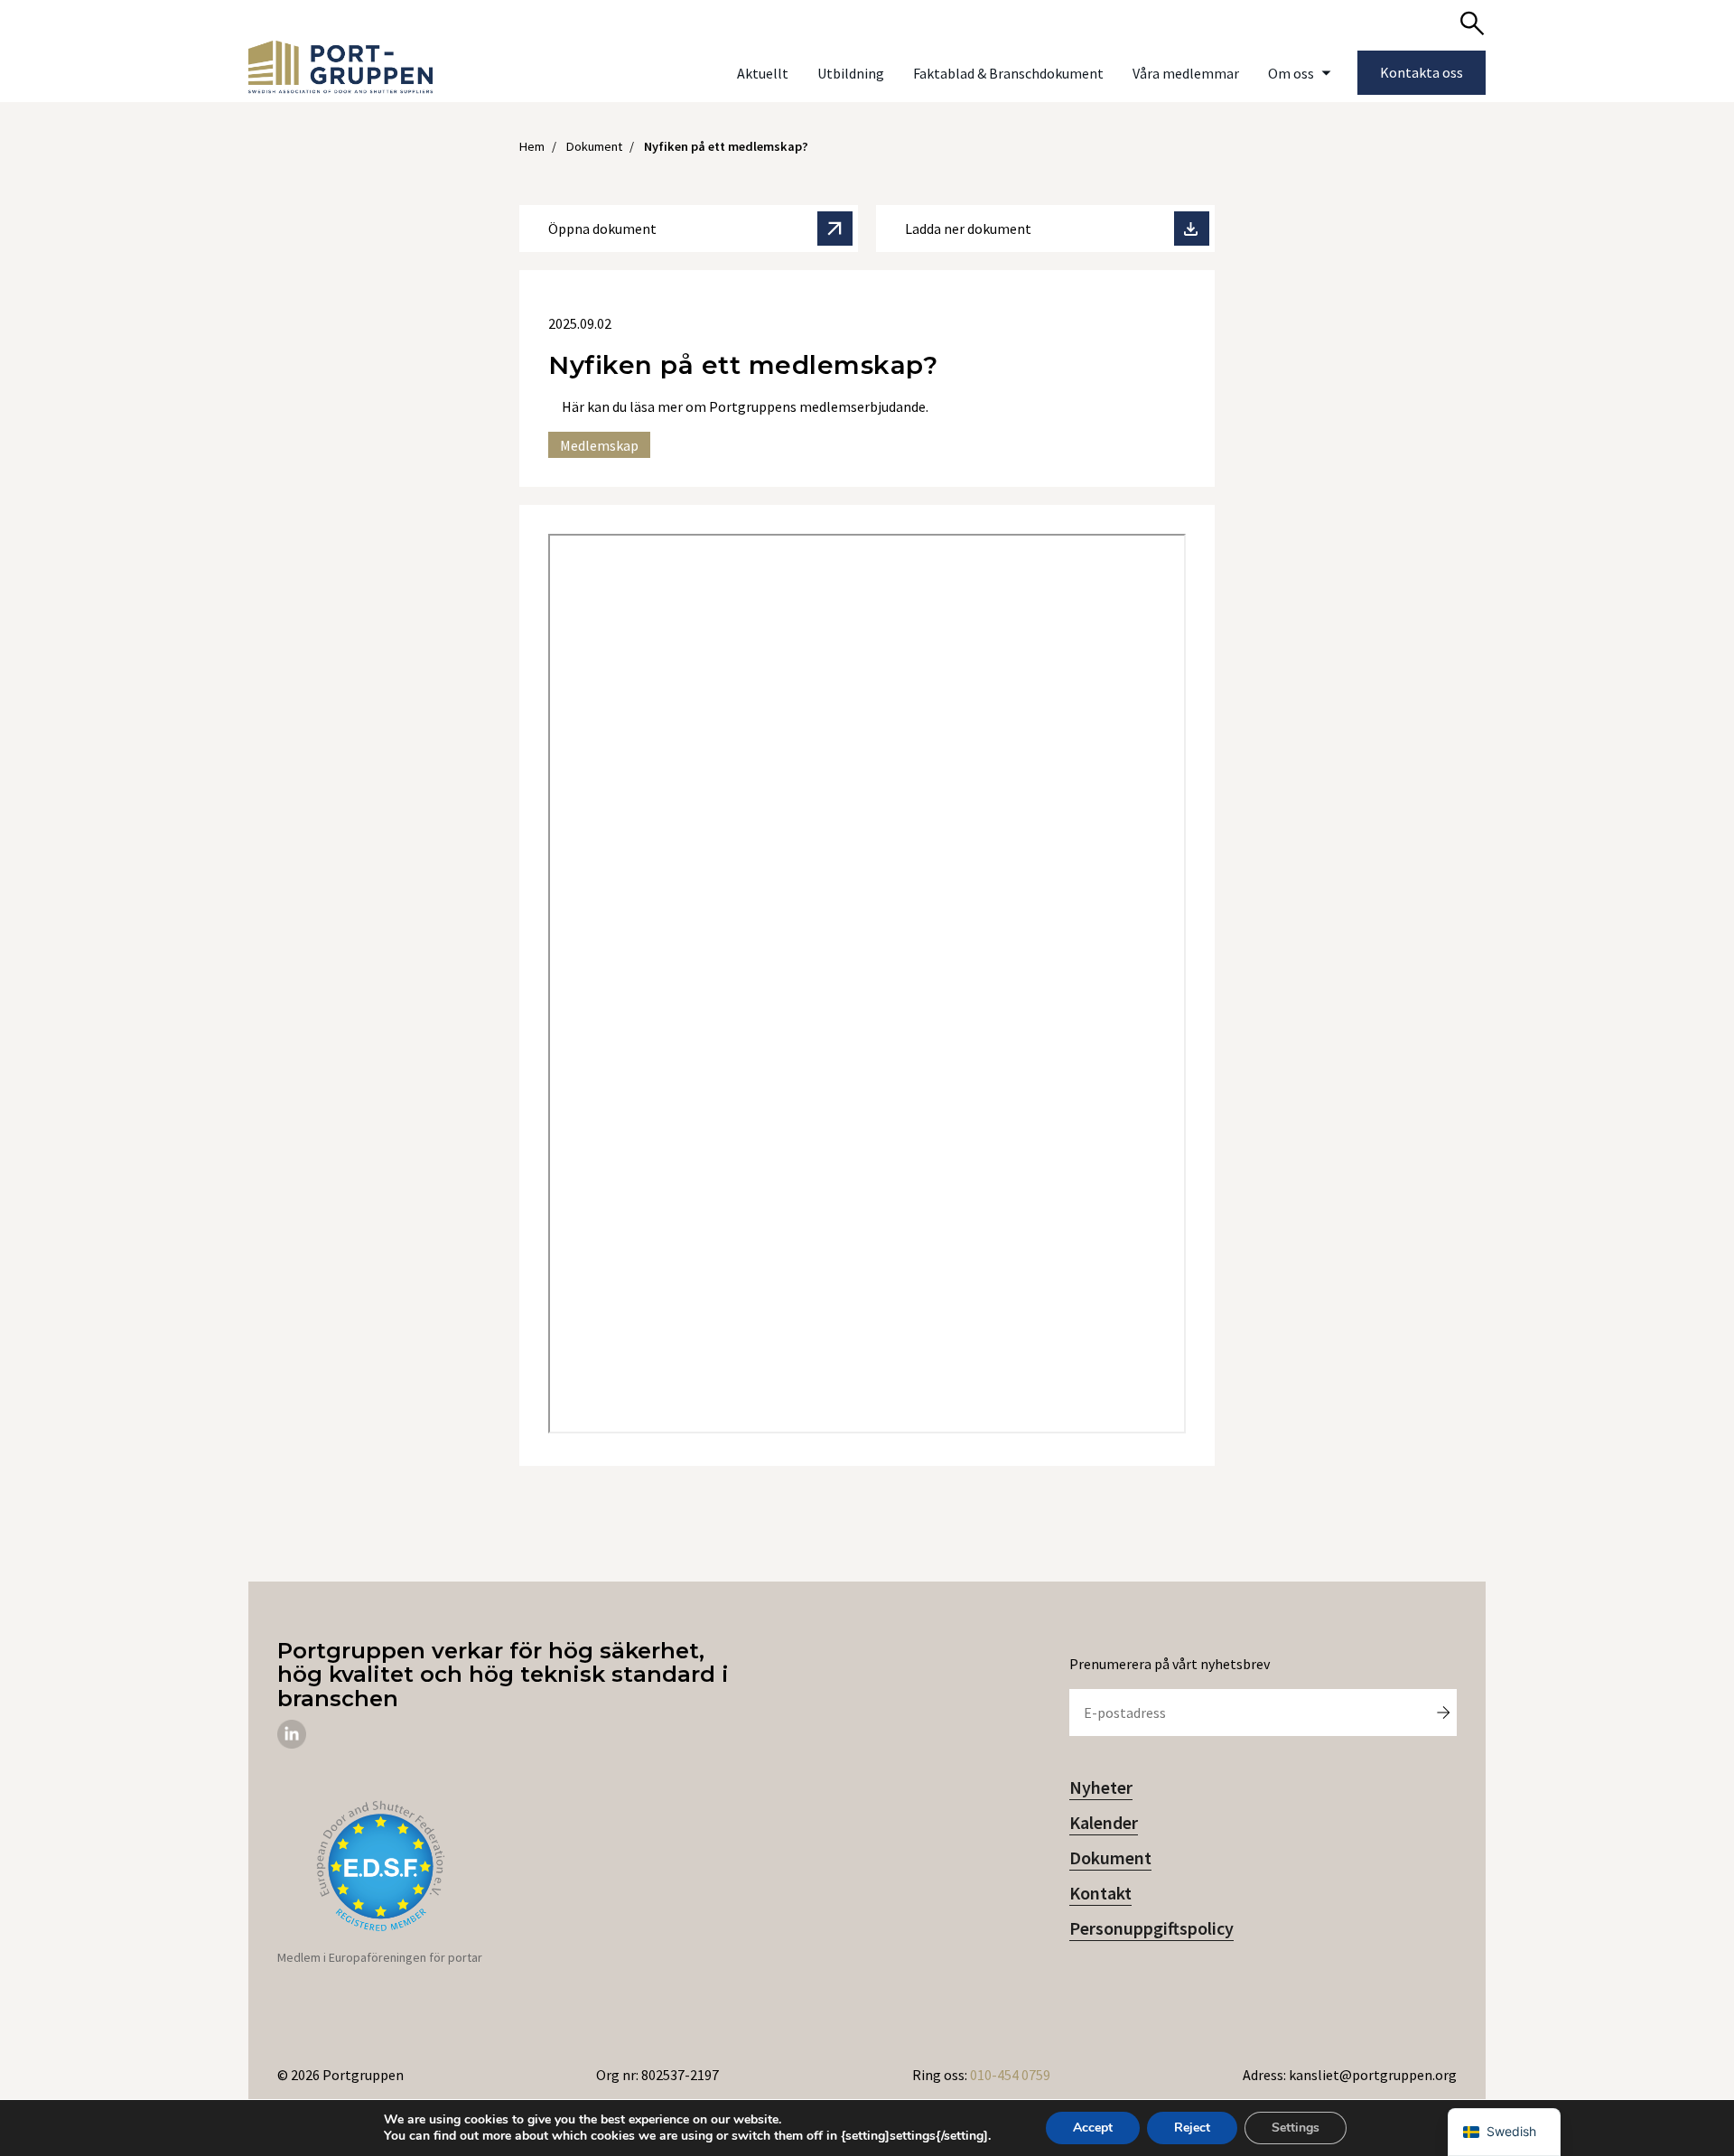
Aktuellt (763, 73)
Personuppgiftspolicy (1151, 1928)
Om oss (1291, 73)
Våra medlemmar (1186, 73)
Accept (1093, 2128)
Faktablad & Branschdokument (1008, 73)
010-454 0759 (1010, 2075)
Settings (1296, 2128)
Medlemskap (599, 445)
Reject (1192, 2128)
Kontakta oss (1422, 72)
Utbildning (851, 73)
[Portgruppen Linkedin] (292, 1743)
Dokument (1110, 1857)
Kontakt (1100, 1893)
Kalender (1104, 1822)
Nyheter (1101, 1787)
